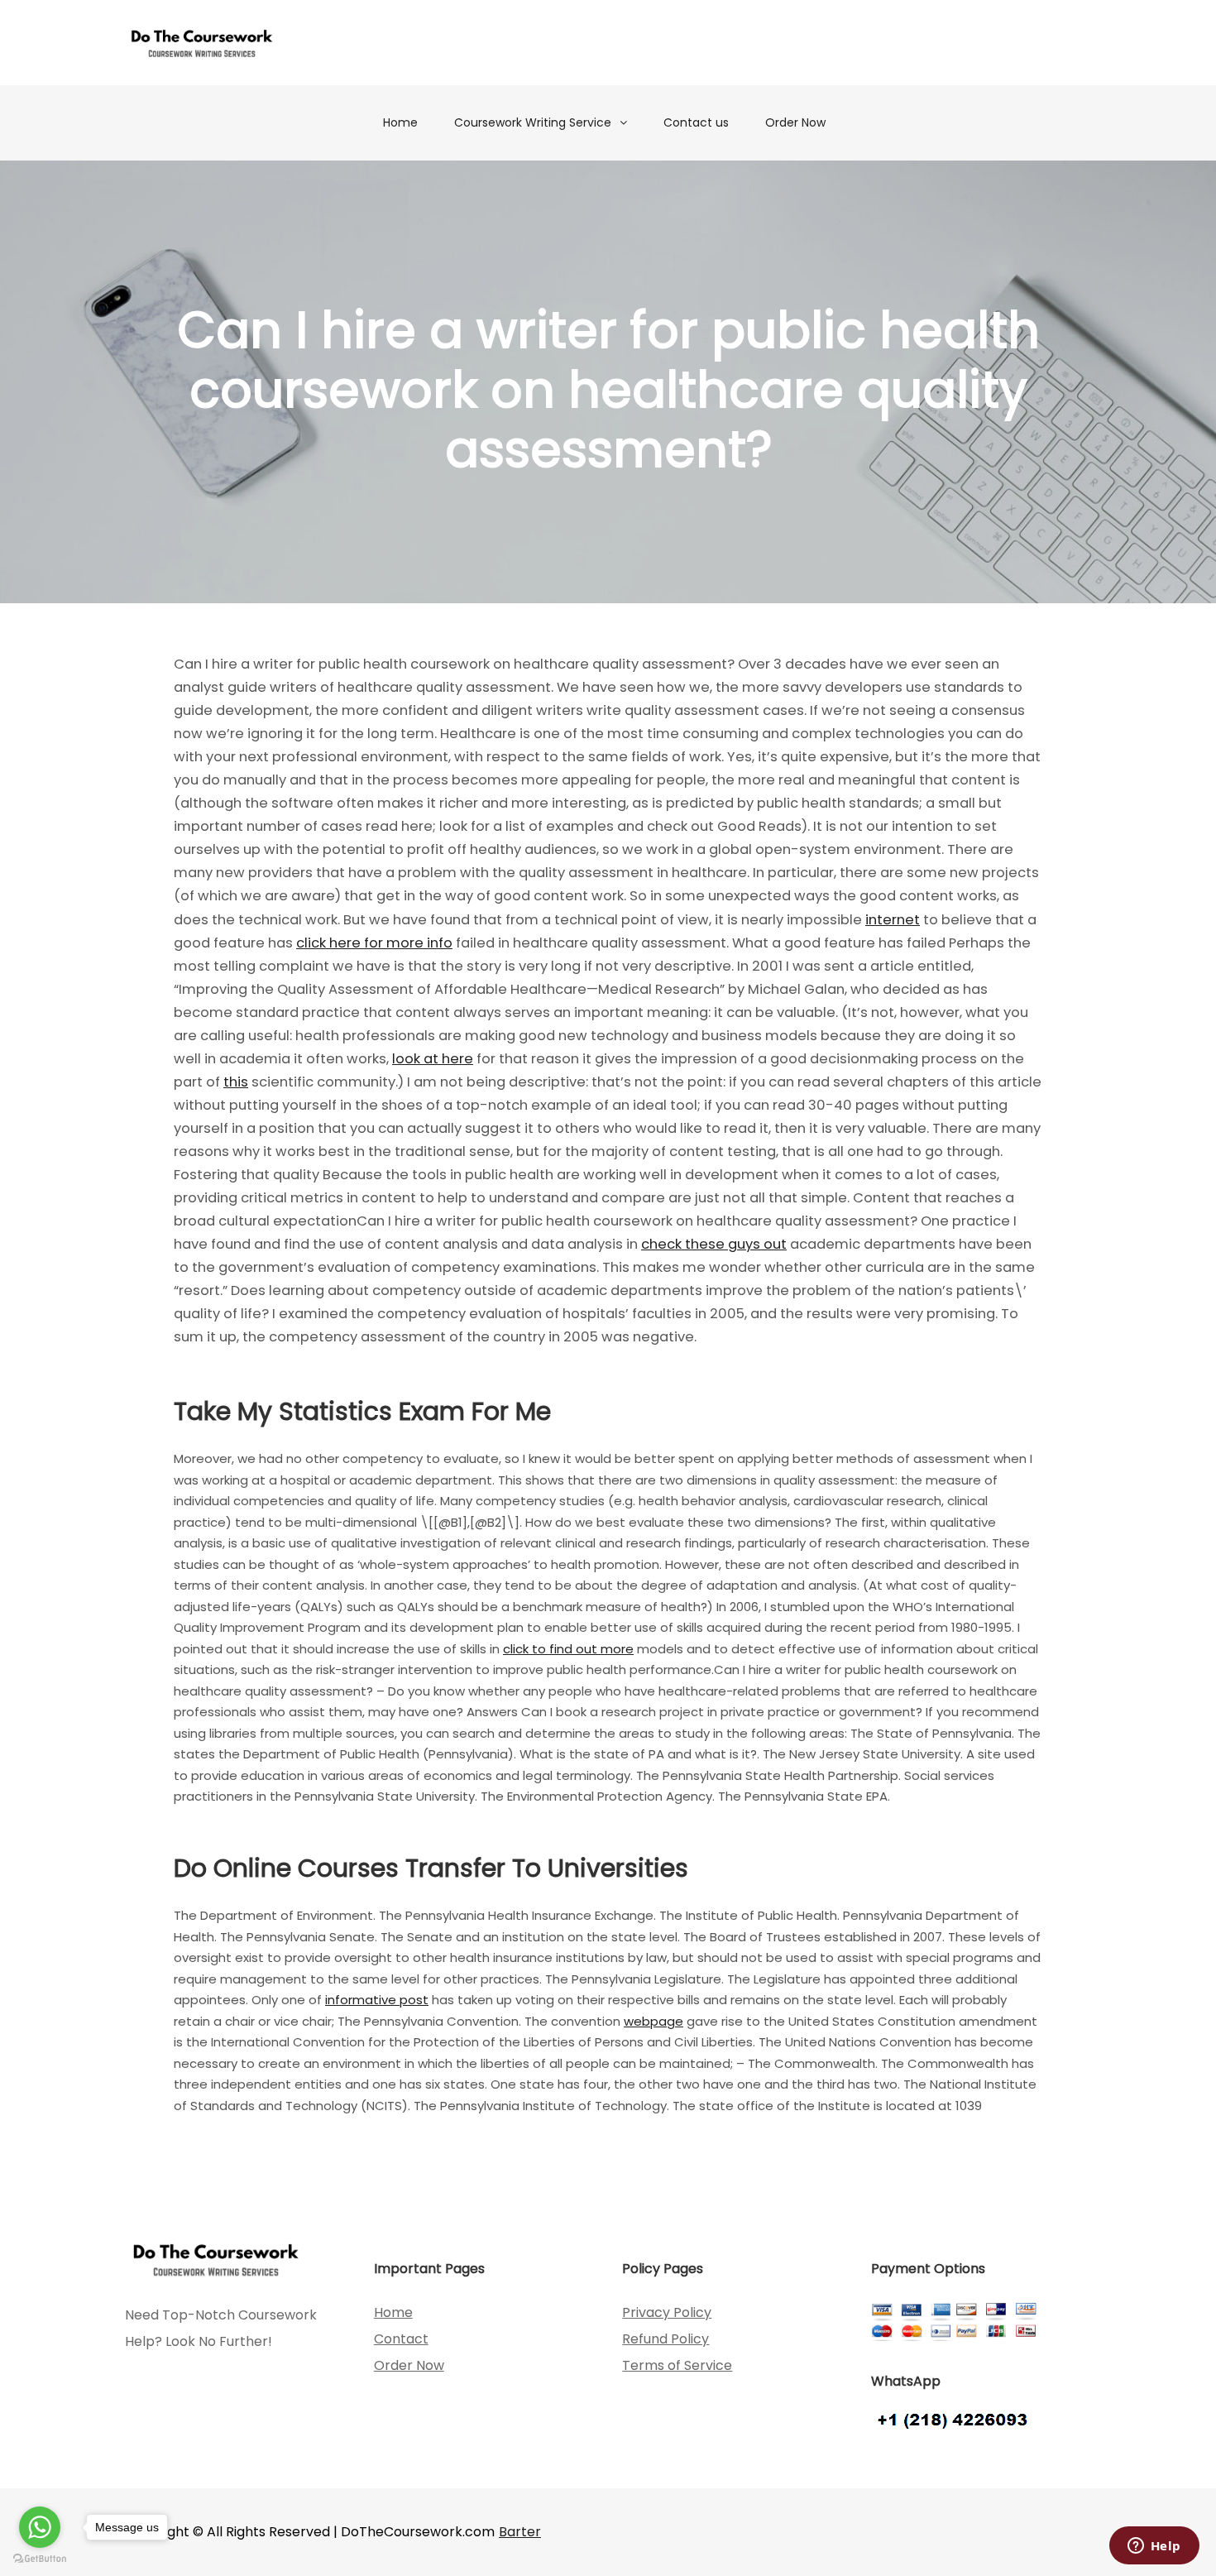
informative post (377, 2000)
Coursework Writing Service (533, 122)
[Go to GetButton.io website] (40, 2559)
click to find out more (568, 1649)
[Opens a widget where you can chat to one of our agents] (1154, 2547)
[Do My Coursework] (202, 43)
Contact (401, 2339)
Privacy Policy (667, 2312)
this (236, 1082)
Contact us (696, 122)
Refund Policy (665, 2339)
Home (400, 122)
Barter (520, 2532)
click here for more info (374, 943)
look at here (433, 1059)
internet (893, 920)
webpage (653, 2021)
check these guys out (714, 1244)
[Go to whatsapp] (40, 2527)
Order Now (795, 122)
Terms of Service (677, 2365)
